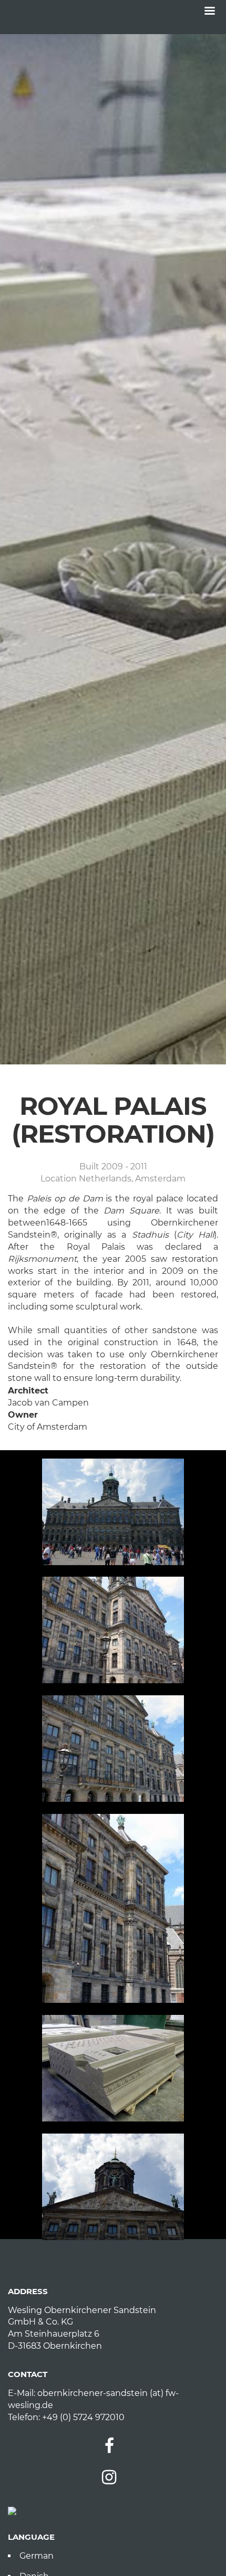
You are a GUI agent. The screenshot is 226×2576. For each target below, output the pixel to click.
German (37, 2556)
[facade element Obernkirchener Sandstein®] (113, 2068)
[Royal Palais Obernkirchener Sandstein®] (113, 1512)
